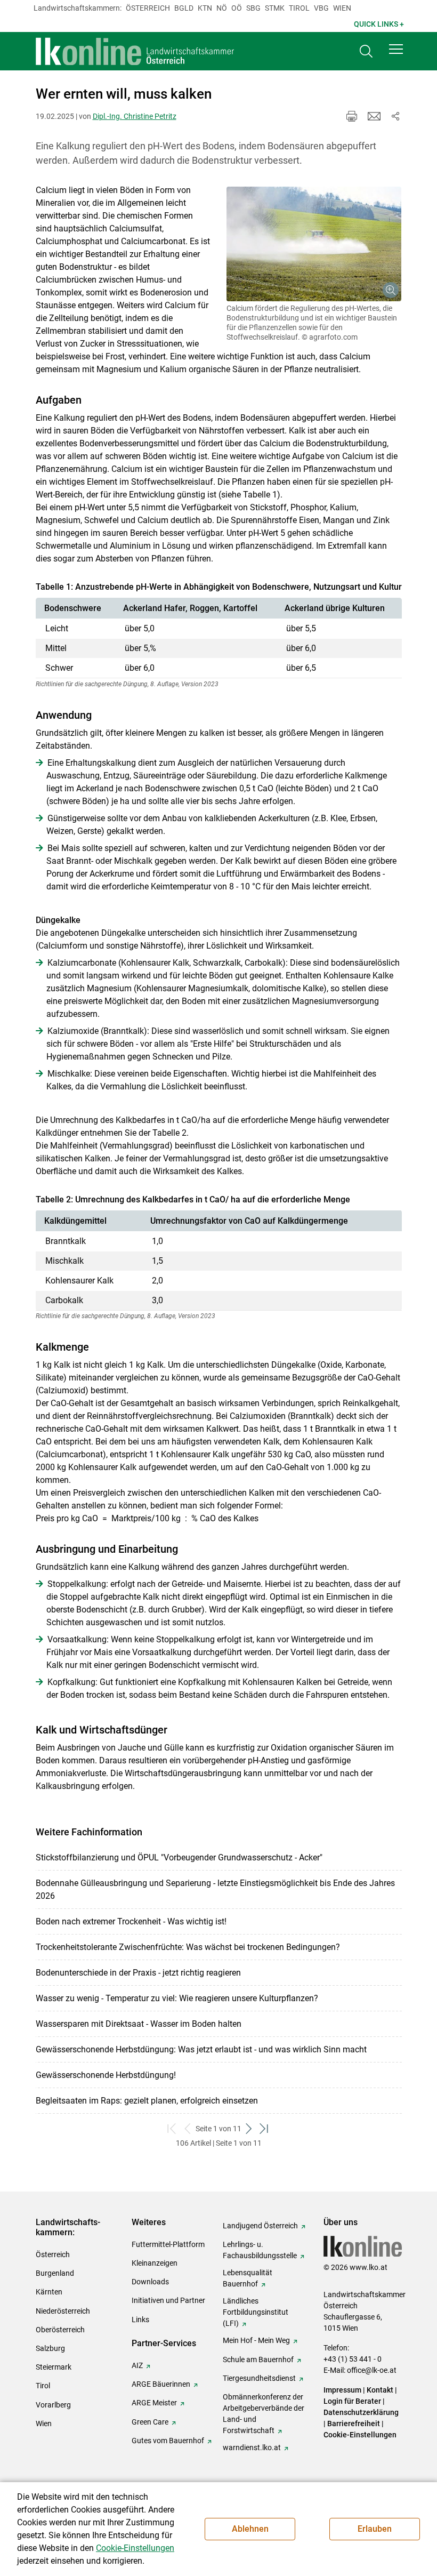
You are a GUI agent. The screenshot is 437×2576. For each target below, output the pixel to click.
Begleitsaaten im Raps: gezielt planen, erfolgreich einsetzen (147, 2101)
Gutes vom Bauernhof (168, 2441)
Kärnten (49, 2292)
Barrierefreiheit (354, 2423)
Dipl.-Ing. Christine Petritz (135, 116)
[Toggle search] (366, 51)
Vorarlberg (53, 2405)
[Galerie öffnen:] (314, 244)
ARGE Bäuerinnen (161, 2384)
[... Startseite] (135, 51)
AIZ (137, 2365)
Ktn (205, 8)
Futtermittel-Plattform (168, 2244)
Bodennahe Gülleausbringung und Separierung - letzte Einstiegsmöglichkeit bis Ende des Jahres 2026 (215, 1889)
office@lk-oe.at (372, 2370)
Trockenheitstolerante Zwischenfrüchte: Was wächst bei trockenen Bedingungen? (188, 1947)
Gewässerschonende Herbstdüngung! (106, 2075)
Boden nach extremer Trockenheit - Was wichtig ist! (131, 1921)
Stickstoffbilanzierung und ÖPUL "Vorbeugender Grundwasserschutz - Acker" (179, 1857)
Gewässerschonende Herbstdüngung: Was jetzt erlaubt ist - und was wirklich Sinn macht (201, 2049)
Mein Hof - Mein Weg (256, 2340)
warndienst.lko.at (252, 2447)
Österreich (148, 8)
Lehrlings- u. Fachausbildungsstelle (260, 2250)
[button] (396, 49)
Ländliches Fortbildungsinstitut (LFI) (256, 2312)
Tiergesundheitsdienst (259, 2378)
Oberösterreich (60, 2330)
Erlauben (375, 2529)
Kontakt (380, 2390)
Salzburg (50, 2348)
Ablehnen (250, 2529)
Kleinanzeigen (155, 2263)
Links (140, 2320)
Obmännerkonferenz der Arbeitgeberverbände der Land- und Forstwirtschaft (264, 2414)
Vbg (321, 8)
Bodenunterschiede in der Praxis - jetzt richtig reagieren (138, 1973)
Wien (342, 8)
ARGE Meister (154, 2403)
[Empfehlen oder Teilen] (395, 116)
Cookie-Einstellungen (360, 2435)
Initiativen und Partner (168, 2300)
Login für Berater (352, 2401)
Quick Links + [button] (379, 24)
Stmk (275, 8)
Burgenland (55, 2273)
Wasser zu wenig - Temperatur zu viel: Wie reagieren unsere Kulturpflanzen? (177, 1998)
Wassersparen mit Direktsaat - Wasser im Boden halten (139, 2024)
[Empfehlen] (374, 116)
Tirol (299, 8)
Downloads (150, 2282)
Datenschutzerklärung (361, 2412)
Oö (237, 8)
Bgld (184, 8)
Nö (222, 8)
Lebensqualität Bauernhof (248, 2278)
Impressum (342, 2390)
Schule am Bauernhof (258, 2360)
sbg (253, 8)
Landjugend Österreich (260, 2226)
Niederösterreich (63, 2311)
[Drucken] (352, 116)
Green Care (150, 2422)
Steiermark (54, 2367)
